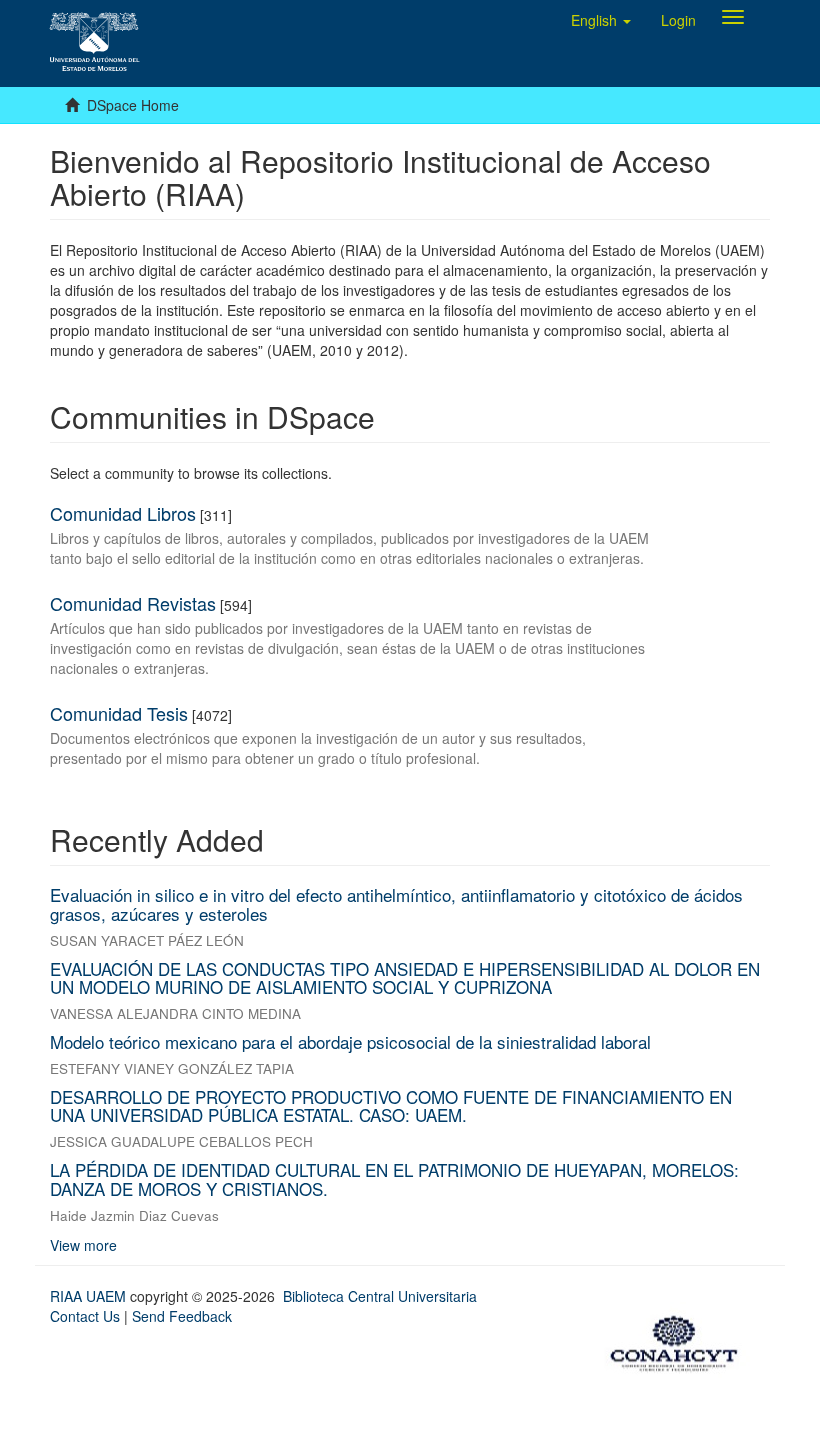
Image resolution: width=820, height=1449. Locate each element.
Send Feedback (182, 1316)
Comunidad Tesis (119, 713)
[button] (601, 20)
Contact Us (85, 1316)
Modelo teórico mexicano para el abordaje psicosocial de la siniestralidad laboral (350, 1041)
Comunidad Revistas (133, 603)
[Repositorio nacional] (680, 1340)
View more (83, 1245)
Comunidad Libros (123, 513)
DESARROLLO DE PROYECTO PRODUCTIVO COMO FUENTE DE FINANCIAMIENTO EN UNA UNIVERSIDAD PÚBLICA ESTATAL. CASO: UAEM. (391, 1106)
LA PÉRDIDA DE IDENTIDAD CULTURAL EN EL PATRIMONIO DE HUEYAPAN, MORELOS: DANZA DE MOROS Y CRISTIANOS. (394, 1179)
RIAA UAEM (90, 1296)
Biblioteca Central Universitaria (380, 1296)
